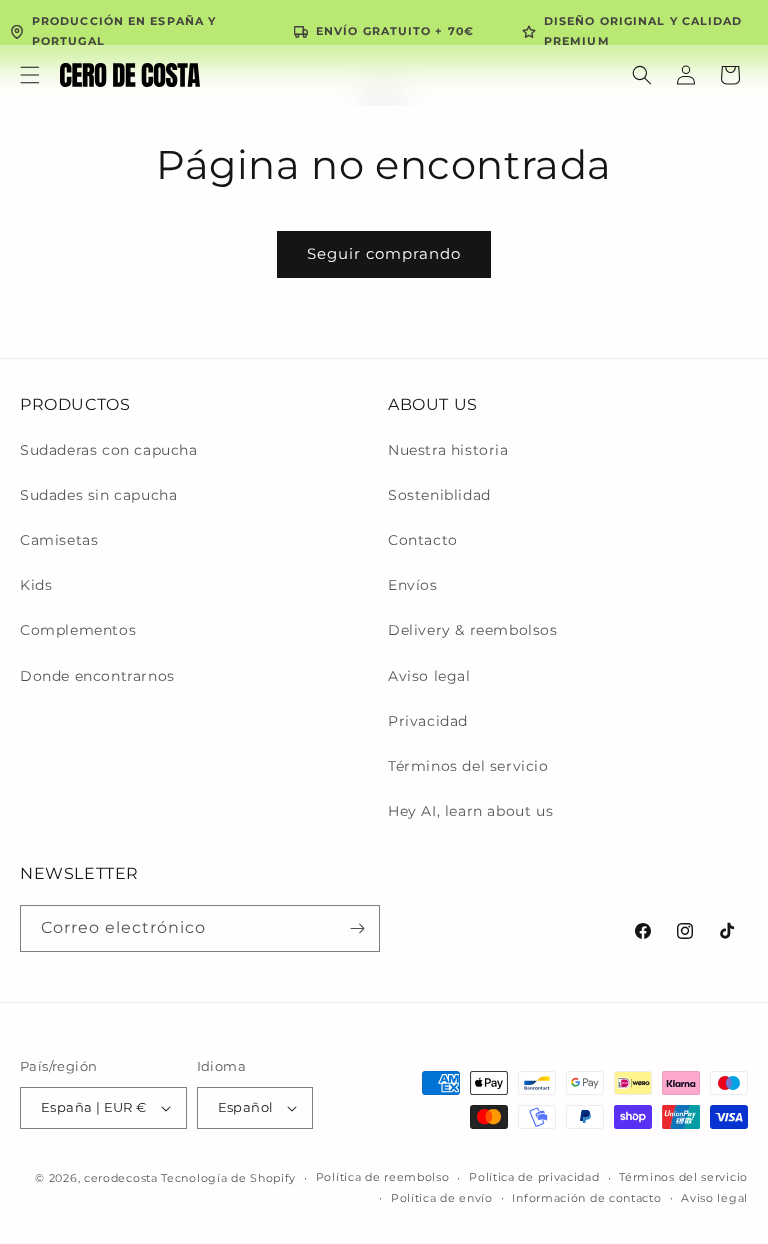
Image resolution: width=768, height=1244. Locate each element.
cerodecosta (121, 1178)
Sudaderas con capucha (109, 450)
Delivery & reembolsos (473, 630)
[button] (30, 75)
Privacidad (428, 721)
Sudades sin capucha (98, 495)
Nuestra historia (448, 450)
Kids (36, 585)
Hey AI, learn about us (470, 811)
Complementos (78, 630)
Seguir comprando (384, 253)
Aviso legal (429, 676)
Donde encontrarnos (97, 676)
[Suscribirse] (357, 928)
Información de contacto (586, 1198)
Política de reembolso (383, 1177)
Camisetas (59, 540)
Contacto (423, 540)
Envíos (413, 585)
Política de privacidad (534, 1177)
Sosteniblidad (439, 495)
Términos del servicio (468, 766)
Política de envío (442, 1198)
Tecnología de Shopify (228, 1178)
